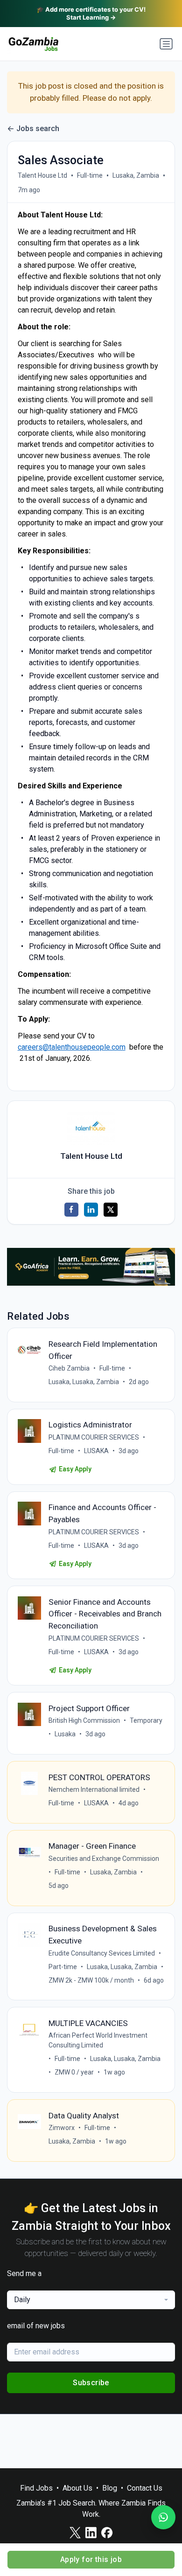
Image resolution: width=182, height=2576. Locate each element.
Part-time (63, 1967)
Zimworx (62, 2128)
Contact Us (145, 2488)
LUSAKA (96, 1451)
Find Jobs (36, 2488)
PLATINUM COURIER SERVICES (94, 1437)
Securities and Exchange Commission (104, 1859)
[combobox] (91, 2300)
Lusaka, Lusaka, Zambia (84, 1382)
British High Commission (84, 1720)
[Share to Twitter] (111, 1210)
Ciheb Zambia (69, 1368)
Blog (110, 2488)
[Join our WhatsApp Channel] (163, 2517)
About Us (77, 2488)
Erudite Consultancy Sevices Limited (102, 1953)
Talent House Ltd (42, 175)
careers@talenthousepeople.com (72, 1047)
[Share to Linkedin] (91, 1210)
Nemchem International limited (94, 1789)
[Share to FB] (71, 1210)
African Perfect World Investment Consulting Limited (98, 2040)
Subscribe (91, 2383)
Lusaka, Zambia (136, 175)
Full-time (90, 175)
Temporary (146, 1720)
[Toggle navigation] (166, 44)
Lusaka (65, 1734)
